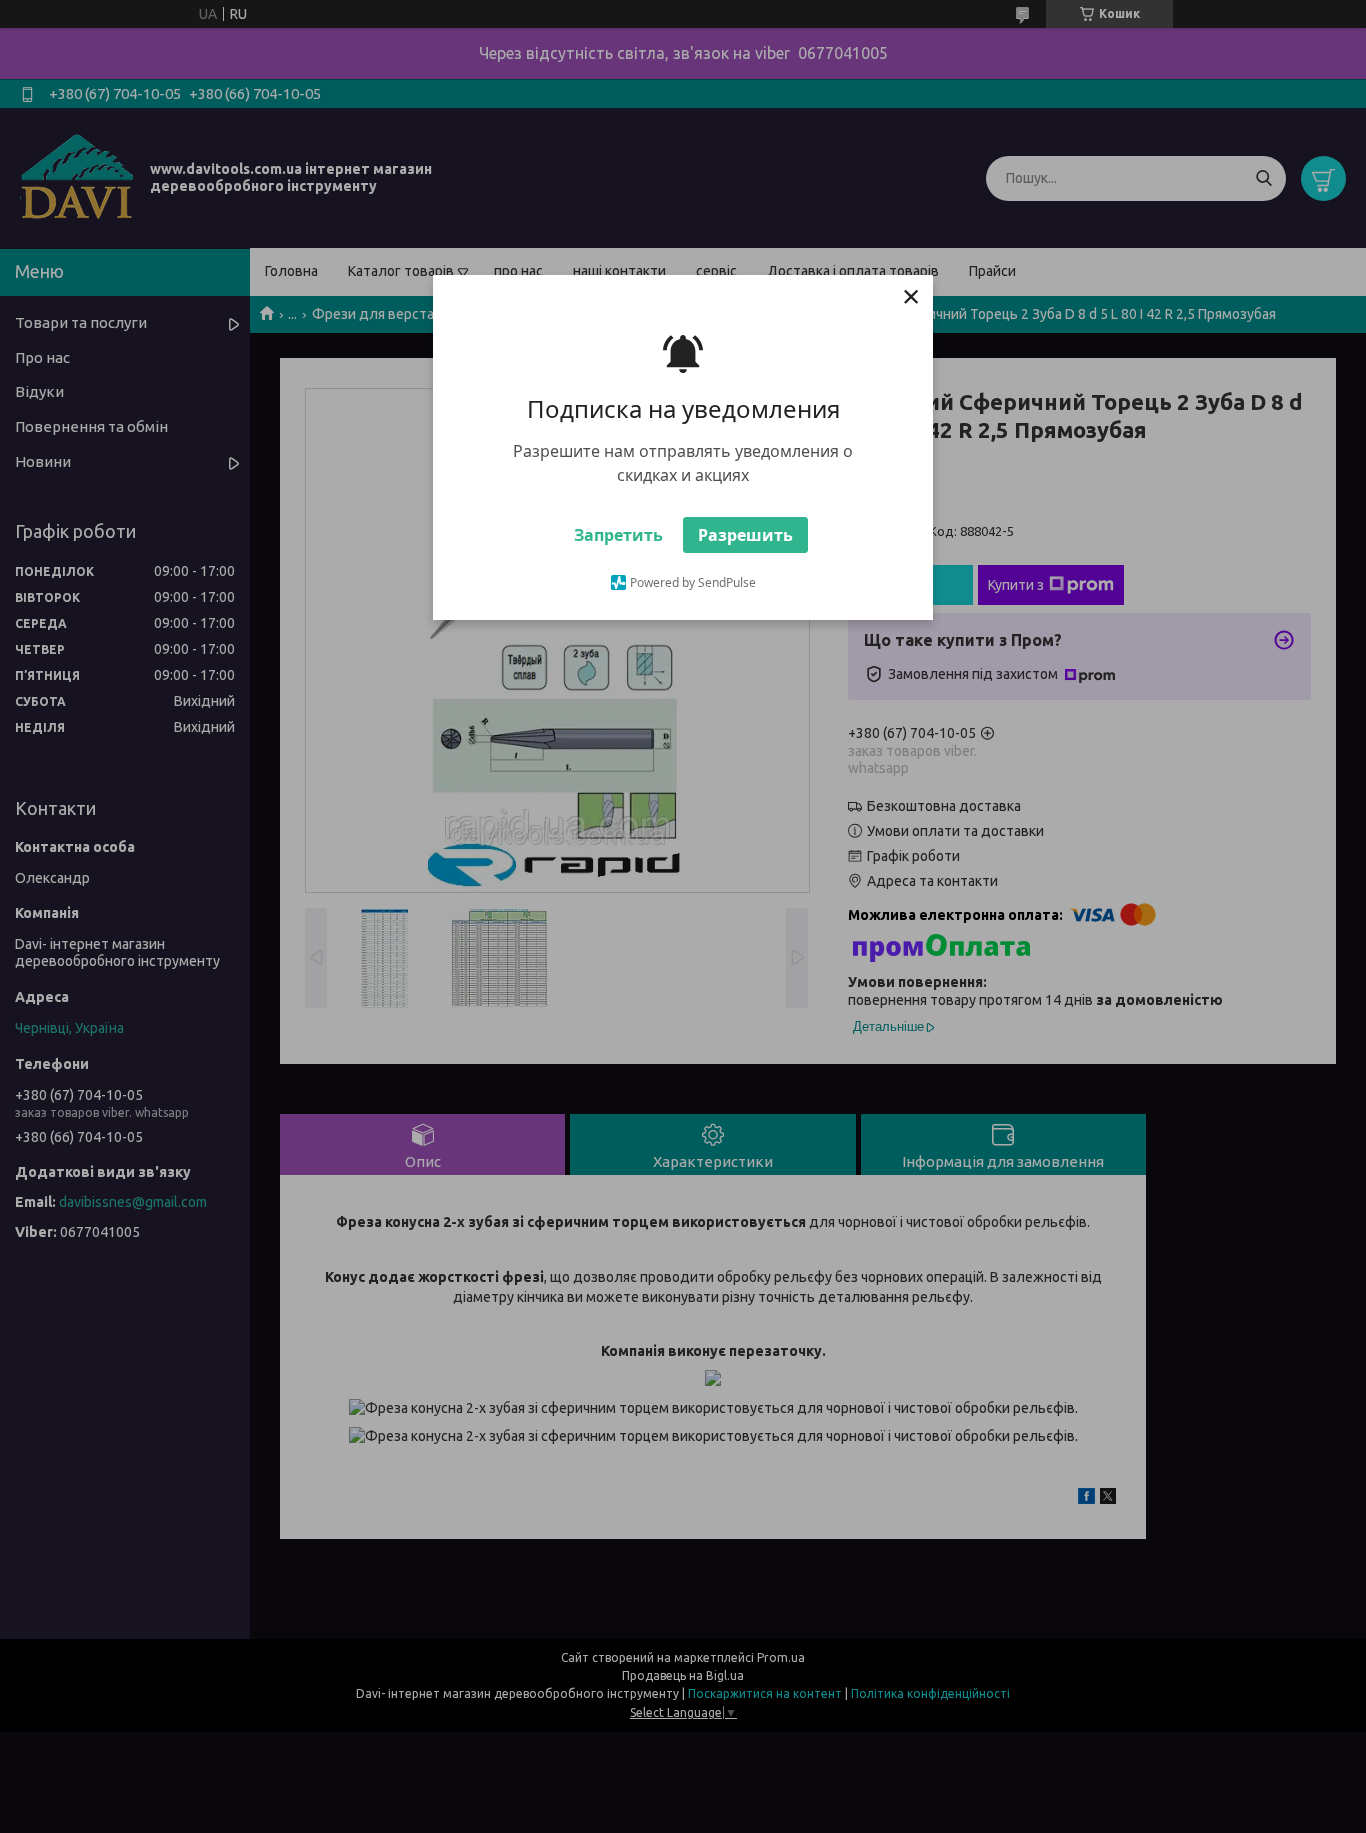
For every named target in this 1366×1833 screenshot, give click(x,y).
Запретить (618, 535)
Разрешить (745, 535)
